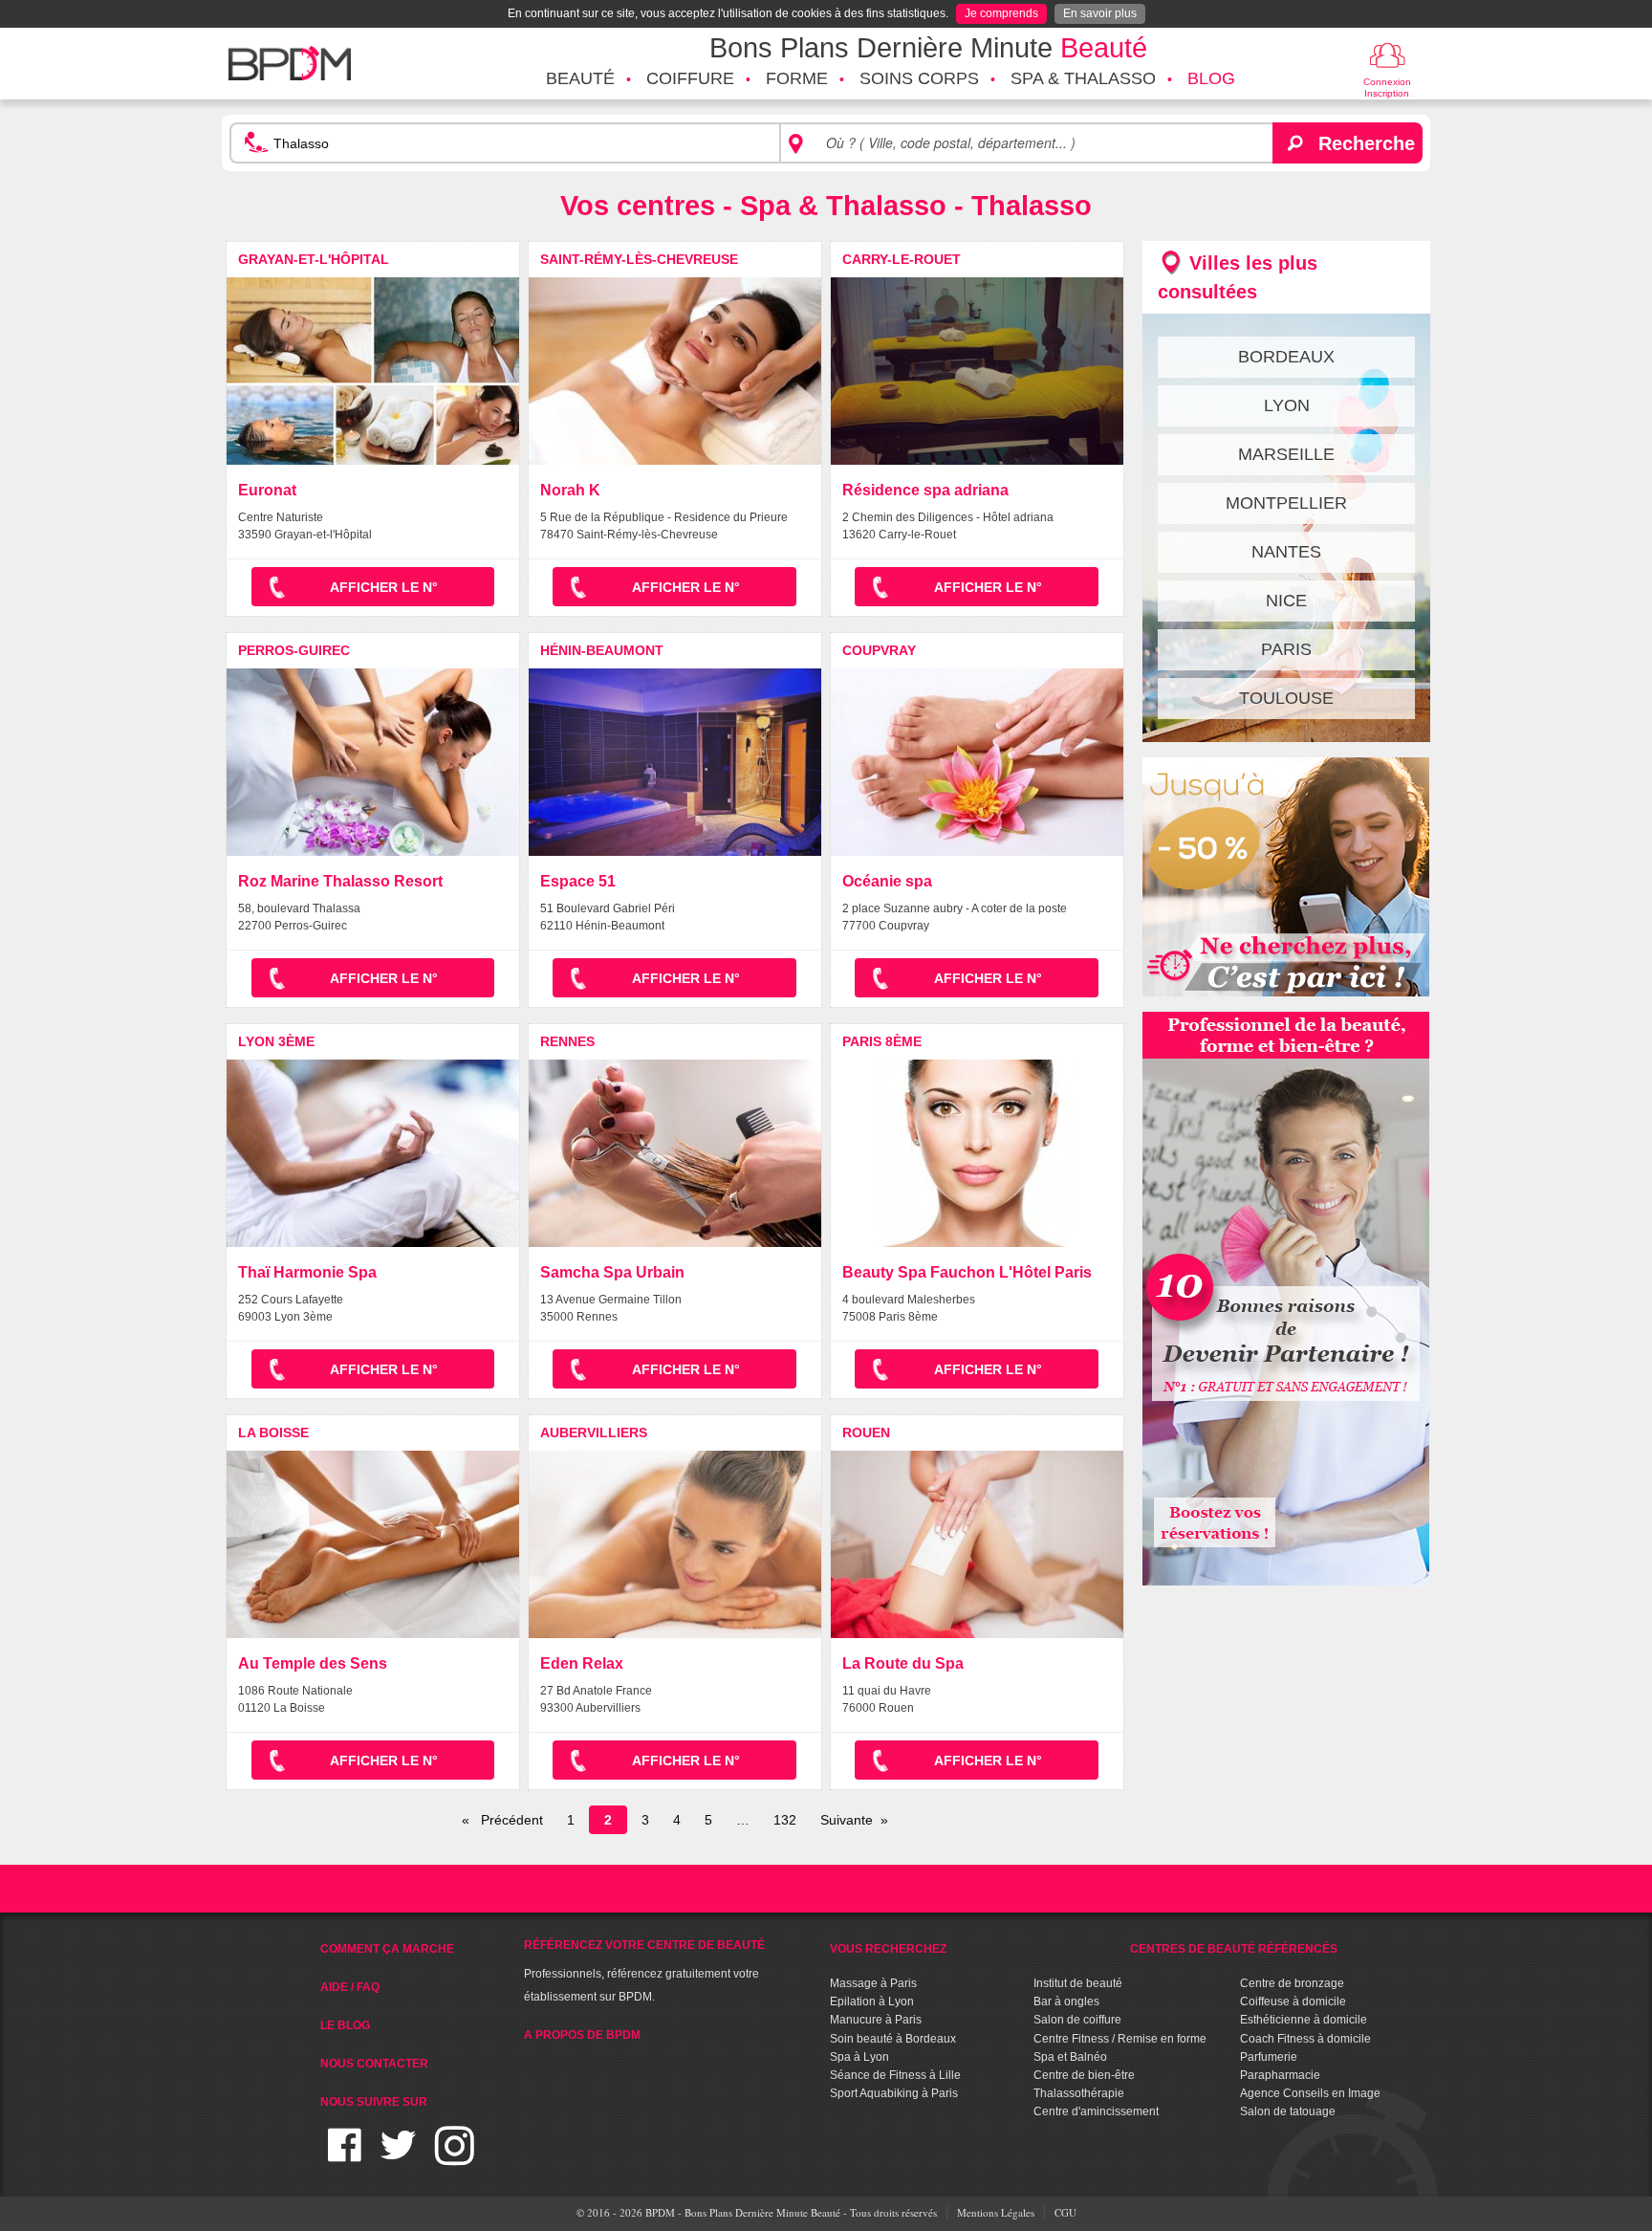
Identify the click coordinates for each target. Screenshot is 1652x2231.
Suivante (847, 1820)
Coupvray (879, 650)
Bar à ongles (1066, 2001)
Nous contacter (374, 2064)
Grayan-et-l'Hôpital (314, 259)
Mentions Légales (996, 2212)
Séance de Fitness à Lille (895, 2075)
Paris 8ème (882, 1041)
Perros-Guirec (294, 650)
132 (785, 1820)
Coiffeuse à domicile (1293, 2001)
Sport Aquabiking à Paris (894, 2093)
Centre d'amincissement (1096, 2111)
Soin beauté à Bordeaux (893, 2039)
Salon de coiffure (1077, 2020)
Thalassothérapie (1079, 2093)
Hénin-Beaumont (602, 650)
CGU (1065, 2212)
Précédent (510, 1820)
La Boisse (273, 1433)
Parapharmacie (1280, 2075)
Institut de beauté (1078, 1983)
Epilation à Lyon (872, 2001)
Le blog (345, 2025)
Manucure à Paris (876, 2020)
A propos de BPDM (582, 2035)
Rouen (866, 1433)
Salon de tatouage (1288, 2111)
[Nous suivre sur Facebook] (345, 2157)
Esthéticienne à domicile (1304, 2020)
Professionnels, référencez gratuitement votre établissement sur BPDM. (644, 1971)
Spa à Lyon (859, 2057)
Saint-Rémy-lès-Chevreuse (639, 259)
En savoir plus (1100, 13)
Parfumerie (1269, 2057)
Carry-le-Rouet (902, 259)
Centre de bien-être (1084, 2075)
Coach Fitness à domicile (1305, 2039)
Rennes (567, 1041)
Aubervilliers (594, 1433)
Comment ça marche (387, 1949)
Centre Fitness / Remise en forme (1120, 2039)
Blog (1211, 78)
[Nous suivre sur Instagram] (455, 2157)
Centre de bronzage (1292, 1983)
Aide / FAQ (350, 1987)
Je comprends (1001, 13)
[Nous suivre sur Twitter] (398, 2157)
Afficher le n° (384, 587)
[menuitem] (580, 79)
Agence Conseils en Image (1310, 2093)
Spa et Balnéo (1070, 2057)
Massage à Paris (873, 1983)
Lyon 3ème (276, 1041)
